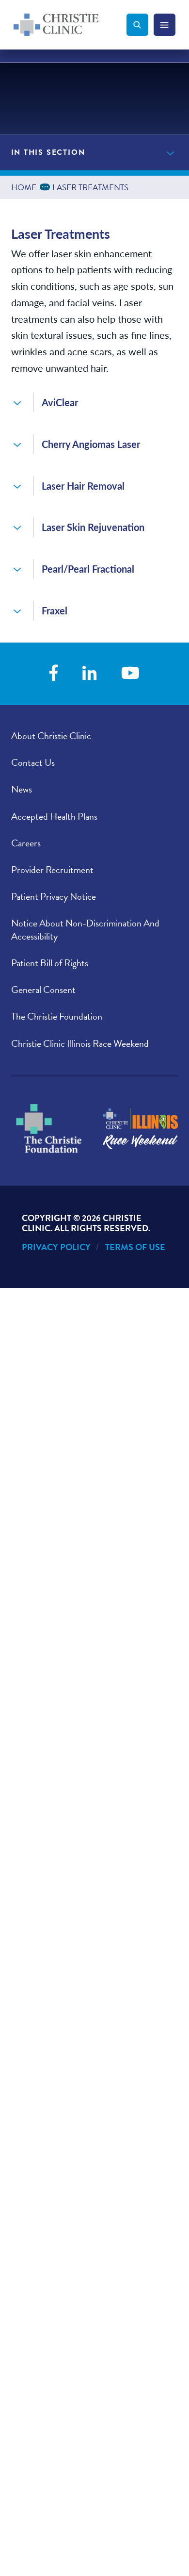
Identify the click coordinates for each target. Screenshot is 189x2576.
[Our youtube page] (130, 674)
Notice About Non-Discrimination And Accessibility (85, 930)
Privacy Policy (56, 1247)
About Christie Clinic (51, 736)
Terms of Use (135, 1247)
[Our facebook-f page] (54, 674)
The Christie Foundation (57, 1016)
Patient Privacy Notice (54, 896)
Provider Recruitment (52, 870)
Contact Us (33, 762)
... (47, 186)
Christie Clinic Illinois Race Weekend (80, 1043)
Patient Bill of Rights (50, 963)
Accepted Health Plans (54, 816)
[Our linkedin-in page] (90, 674)
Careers (26, 843)
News (22, 789)
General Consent (43, 990)
